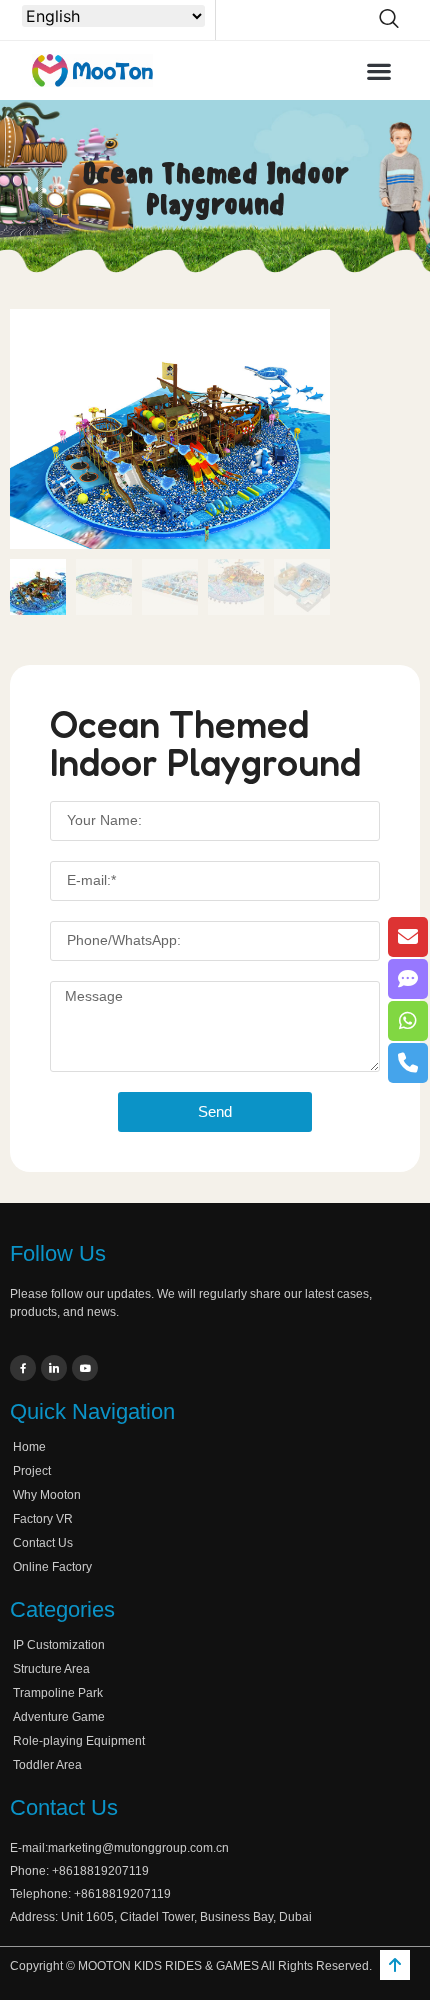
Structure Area (51, 1669)
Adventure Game (59, 1717)
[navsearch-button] (389, 20)
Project (32, 1471)
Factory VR (43, 1519)
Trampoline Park (58, 1693)
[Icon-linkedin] (54, 1368)
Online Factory (52, 1567)
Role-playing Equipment (79, 1741)
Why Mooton (47, 1495)
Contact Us (43, 1543)
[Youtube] (85, 1368)
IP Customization (59, 1645)
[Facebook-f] (23, 1368)
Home (29, 1447)
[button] (379, 70)
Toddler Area (47, 1765)
